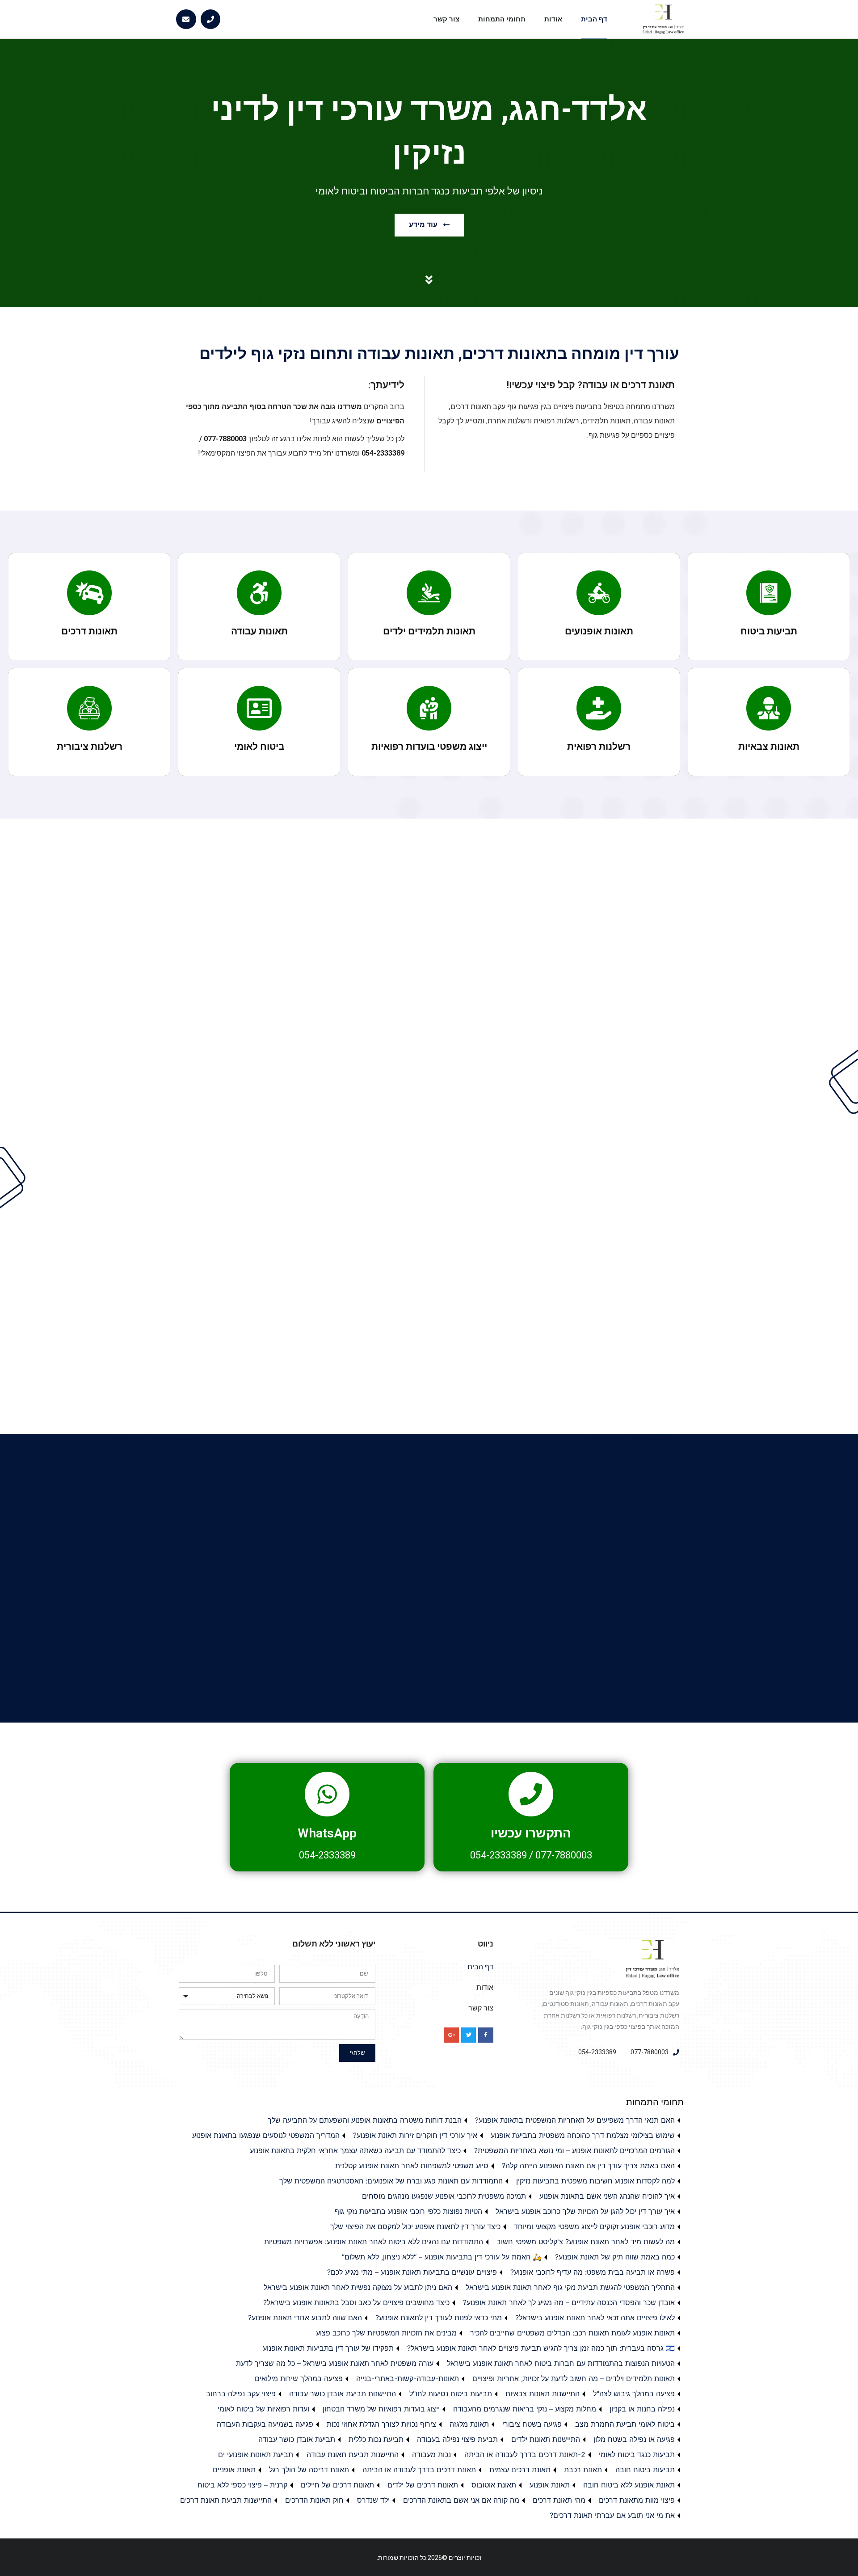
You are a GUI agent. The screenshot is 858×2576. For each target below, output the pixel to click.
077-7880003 (564, 1855)
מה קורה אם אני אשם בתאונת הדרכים (461, 2500)
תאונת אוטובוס (494, 2485)
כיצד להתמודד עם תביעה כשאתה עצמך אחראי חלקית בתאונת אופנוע (355, 2150)
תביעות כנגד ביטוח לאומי (637, 2454)
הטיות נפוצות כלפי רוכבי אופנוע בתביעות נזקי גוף (408, 2211)
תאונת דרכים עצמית (520, 2470)
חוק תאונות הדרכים (314, 2500)
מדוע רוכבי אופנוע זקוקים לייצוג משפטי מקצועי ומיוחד (594, 2226)
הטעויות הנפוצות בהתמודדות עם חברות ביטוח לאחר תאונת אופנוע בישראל (561, 2363)
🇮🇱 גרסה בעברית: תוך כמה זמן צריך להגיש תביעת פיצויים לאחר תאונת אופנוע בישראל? (541, 2348)
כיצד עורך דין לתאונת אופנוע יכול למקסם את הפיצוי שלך (415, 2226)
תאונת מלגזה (469, 2424)
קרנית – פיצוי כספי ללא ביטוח (242, 2485)
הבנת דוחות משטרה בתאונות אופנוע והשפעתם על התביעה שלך (365, 2120)
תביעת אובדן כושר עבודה (297, 2439)
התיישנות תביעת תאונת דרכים (226, 2500)
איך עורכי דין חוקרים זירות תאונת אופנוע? (415, 2135)
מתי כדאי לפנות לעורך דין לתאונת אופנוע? (439, 2318)
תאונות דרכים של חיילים (337, 2485)
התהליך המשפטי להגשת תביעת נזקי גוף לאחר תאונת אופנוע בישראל (570, 2287)
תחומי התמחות (502, 19)
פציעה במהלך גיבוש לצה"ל (634, 2394)
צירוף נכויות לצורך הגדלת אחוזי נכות (381, 2424)
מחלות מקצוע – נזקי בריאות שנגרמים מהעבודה (525, 2409)
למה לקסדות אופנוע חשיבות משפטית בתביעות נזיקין (595, 2181)
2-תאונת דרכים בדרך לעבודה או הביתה (525, 2454)
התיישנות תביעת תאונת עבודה (353, 2454)
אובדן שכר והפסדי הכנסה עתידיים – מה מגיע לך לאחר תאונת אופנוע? (569, 2302)
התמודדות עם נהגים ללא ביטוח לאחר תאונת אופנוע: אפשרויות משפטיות (374, 2242)
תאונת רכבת (583, 2470)
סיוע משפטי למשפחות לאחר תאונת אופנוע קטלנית (412, 2166)
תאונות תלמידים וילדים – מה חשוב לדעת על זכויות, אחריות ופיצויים (574, 2378)
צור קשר (446, 19)
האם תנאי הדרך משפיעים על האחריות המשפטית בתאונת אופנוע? (575, 2120)
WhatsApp (327, 1833)
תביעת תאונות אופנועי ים (256, 2454)
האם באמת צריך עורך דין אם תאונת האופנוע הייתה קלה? (588, 2166)
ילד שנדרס (373, 2500)
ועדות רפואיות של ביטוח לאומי (263, 2409)
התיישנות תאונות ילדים (546, 2439)
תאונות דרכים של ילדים (423, 2485)
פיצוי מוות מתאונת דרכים (637, 2500)
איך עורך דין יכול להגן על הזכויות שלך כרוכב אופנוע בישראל (585, 2211)
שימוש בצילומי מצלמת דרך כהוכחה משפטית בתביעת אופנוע (583, 2135)
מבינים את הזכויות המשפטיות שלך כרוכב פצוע (386, 2333)
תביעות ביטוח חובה (645, 2470)
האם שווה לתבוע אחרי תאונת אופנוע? (305, 2318)
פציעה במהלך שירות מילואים (299, 2378)
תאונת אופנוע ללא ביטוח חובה (629, 2485)
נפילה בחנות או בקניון (642, 2409)
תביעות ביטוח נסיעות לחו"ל (451, 2394)
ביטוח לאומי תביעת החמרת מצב (625, 2424)
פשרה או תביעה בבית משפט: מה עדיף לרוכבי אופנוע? (593, 2272)
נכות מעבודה (431, 2454)
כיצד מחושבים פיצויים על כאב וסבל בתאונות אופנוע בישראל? (356, 2302)
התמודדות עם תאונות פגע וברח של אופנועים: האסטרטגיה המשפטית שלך (391, 2181)
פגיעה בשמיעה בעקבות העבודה (265, 2424)
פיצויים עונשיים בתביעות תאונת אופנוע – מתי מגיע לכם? (412, 2272)
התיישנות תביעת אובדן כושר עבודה (343, 2394)
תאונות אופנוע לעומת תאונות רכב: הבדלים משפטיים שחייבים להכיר (572, 2333)
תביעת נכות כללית (376, 2439)
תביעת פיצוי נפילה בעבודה (457, 2439)
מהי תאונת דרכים (559, 2500)
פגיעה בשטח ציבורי (532, 2424)
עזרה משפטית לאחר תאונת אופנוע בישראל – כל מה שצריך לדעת (335, 2363)
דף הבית (594, 19)
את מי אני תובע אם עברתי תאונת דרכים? (612, 2515)
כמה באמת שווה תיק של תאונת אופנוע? (615, 2257)
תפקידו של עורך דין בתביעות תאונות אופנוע (328, 2348)
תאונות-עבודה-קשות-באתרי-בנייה (408, 2378)
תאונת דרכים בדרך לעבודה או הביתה (419, 2470)
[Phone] (211, 19)
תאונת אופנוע (550, 2485)
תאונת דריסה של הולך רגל (309, 2470)
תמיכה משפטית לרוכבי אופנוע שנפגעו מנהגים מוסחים (444, 2196)
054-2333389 (498, 1855)
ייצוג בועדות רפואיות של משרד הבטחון (381, 2409)
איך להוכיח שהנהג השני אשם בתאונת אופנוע (607, 2196)
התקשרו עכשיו (531, 1833)
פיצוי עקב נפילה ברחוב (241, 2394)
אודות (553, 19)
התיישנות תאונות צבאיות (543, 2394)
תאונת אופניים (234, 2470)
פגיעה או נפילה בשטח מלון (634, 2439)
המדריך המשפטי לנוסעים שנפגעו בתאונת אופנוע (266, 2135)
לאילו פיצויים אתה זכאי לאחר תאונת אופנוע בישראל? (595, 2318)
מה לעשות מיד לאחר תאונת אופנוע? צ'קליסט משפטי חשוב (586, 2242)
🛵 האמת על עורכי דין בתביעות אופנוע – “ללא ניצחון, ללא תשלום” (442, 2257)
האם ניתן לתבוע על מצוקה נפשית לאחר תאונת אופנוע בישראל (358, 2287)
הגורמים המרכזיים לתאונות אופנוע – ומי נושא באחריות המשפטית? (574, 2150)
